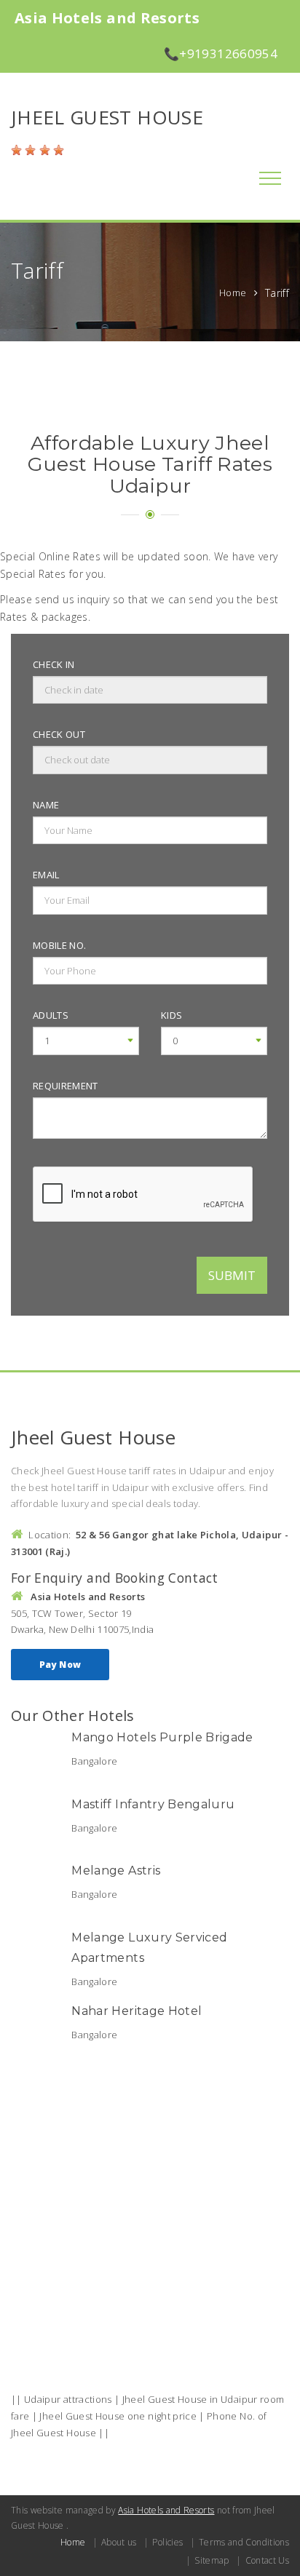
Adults (51, 1015)
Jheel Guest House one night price (118, 2416)
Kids (171, 1015)
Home (233, 293)
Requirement (66, 1086)
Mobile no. (60, 945)
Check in (54, 664)
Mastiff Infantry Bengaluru (153, 1804)
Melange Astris (116, 1871)
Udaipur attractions (68, 2399)
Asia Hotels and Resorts (166, 2510)
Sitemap (212, 2560)
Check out (59, 734)
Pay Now (60, 1665)
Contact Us (267, 2560)
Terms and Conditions (244, 2542)
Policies (167, 2542)
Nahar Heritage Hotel (137, 2011)
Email (46, 875)
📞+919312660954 (221, 53)
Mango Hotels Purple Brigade (162, 1737)
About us (119, 2542)
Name (46, 805)
